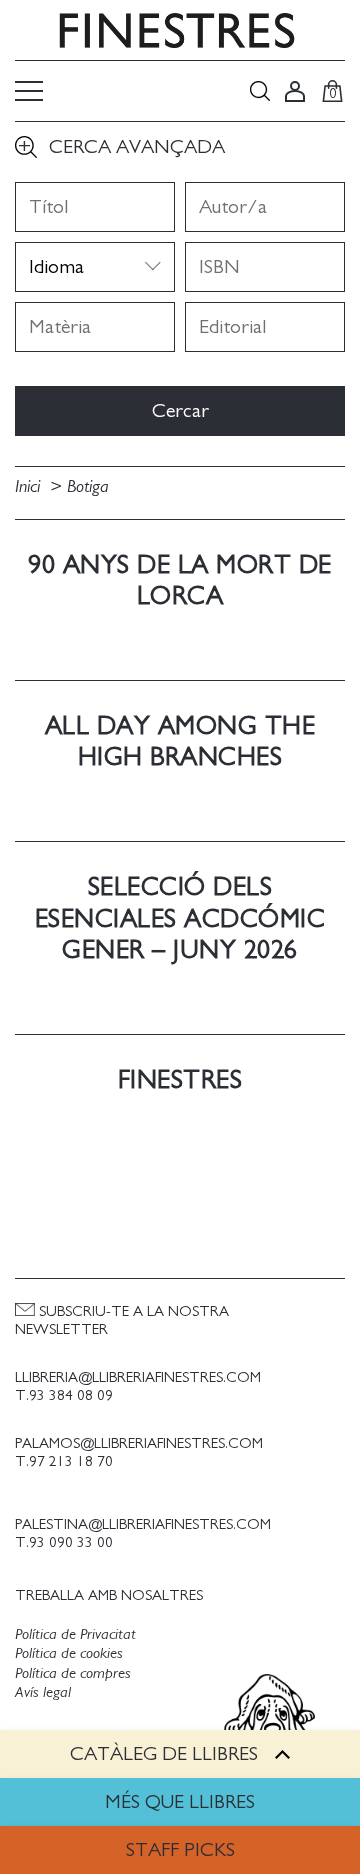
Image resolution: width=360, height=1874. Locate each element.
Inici (30, 487)
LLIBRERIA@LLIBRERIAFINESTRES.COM (138, 1377)
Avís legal (43, 1692)
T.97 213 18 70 (64, 1461)
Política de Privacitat (75, 1634)
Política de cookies (69, 1653)
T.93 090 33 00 (64, 1542)
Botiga (88, 487)
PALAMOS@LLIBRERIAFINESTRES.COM (139, 1443)
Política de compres (73, 1673)
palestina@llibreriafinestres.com (143, 1524)
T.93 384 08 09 (64, 1395)
